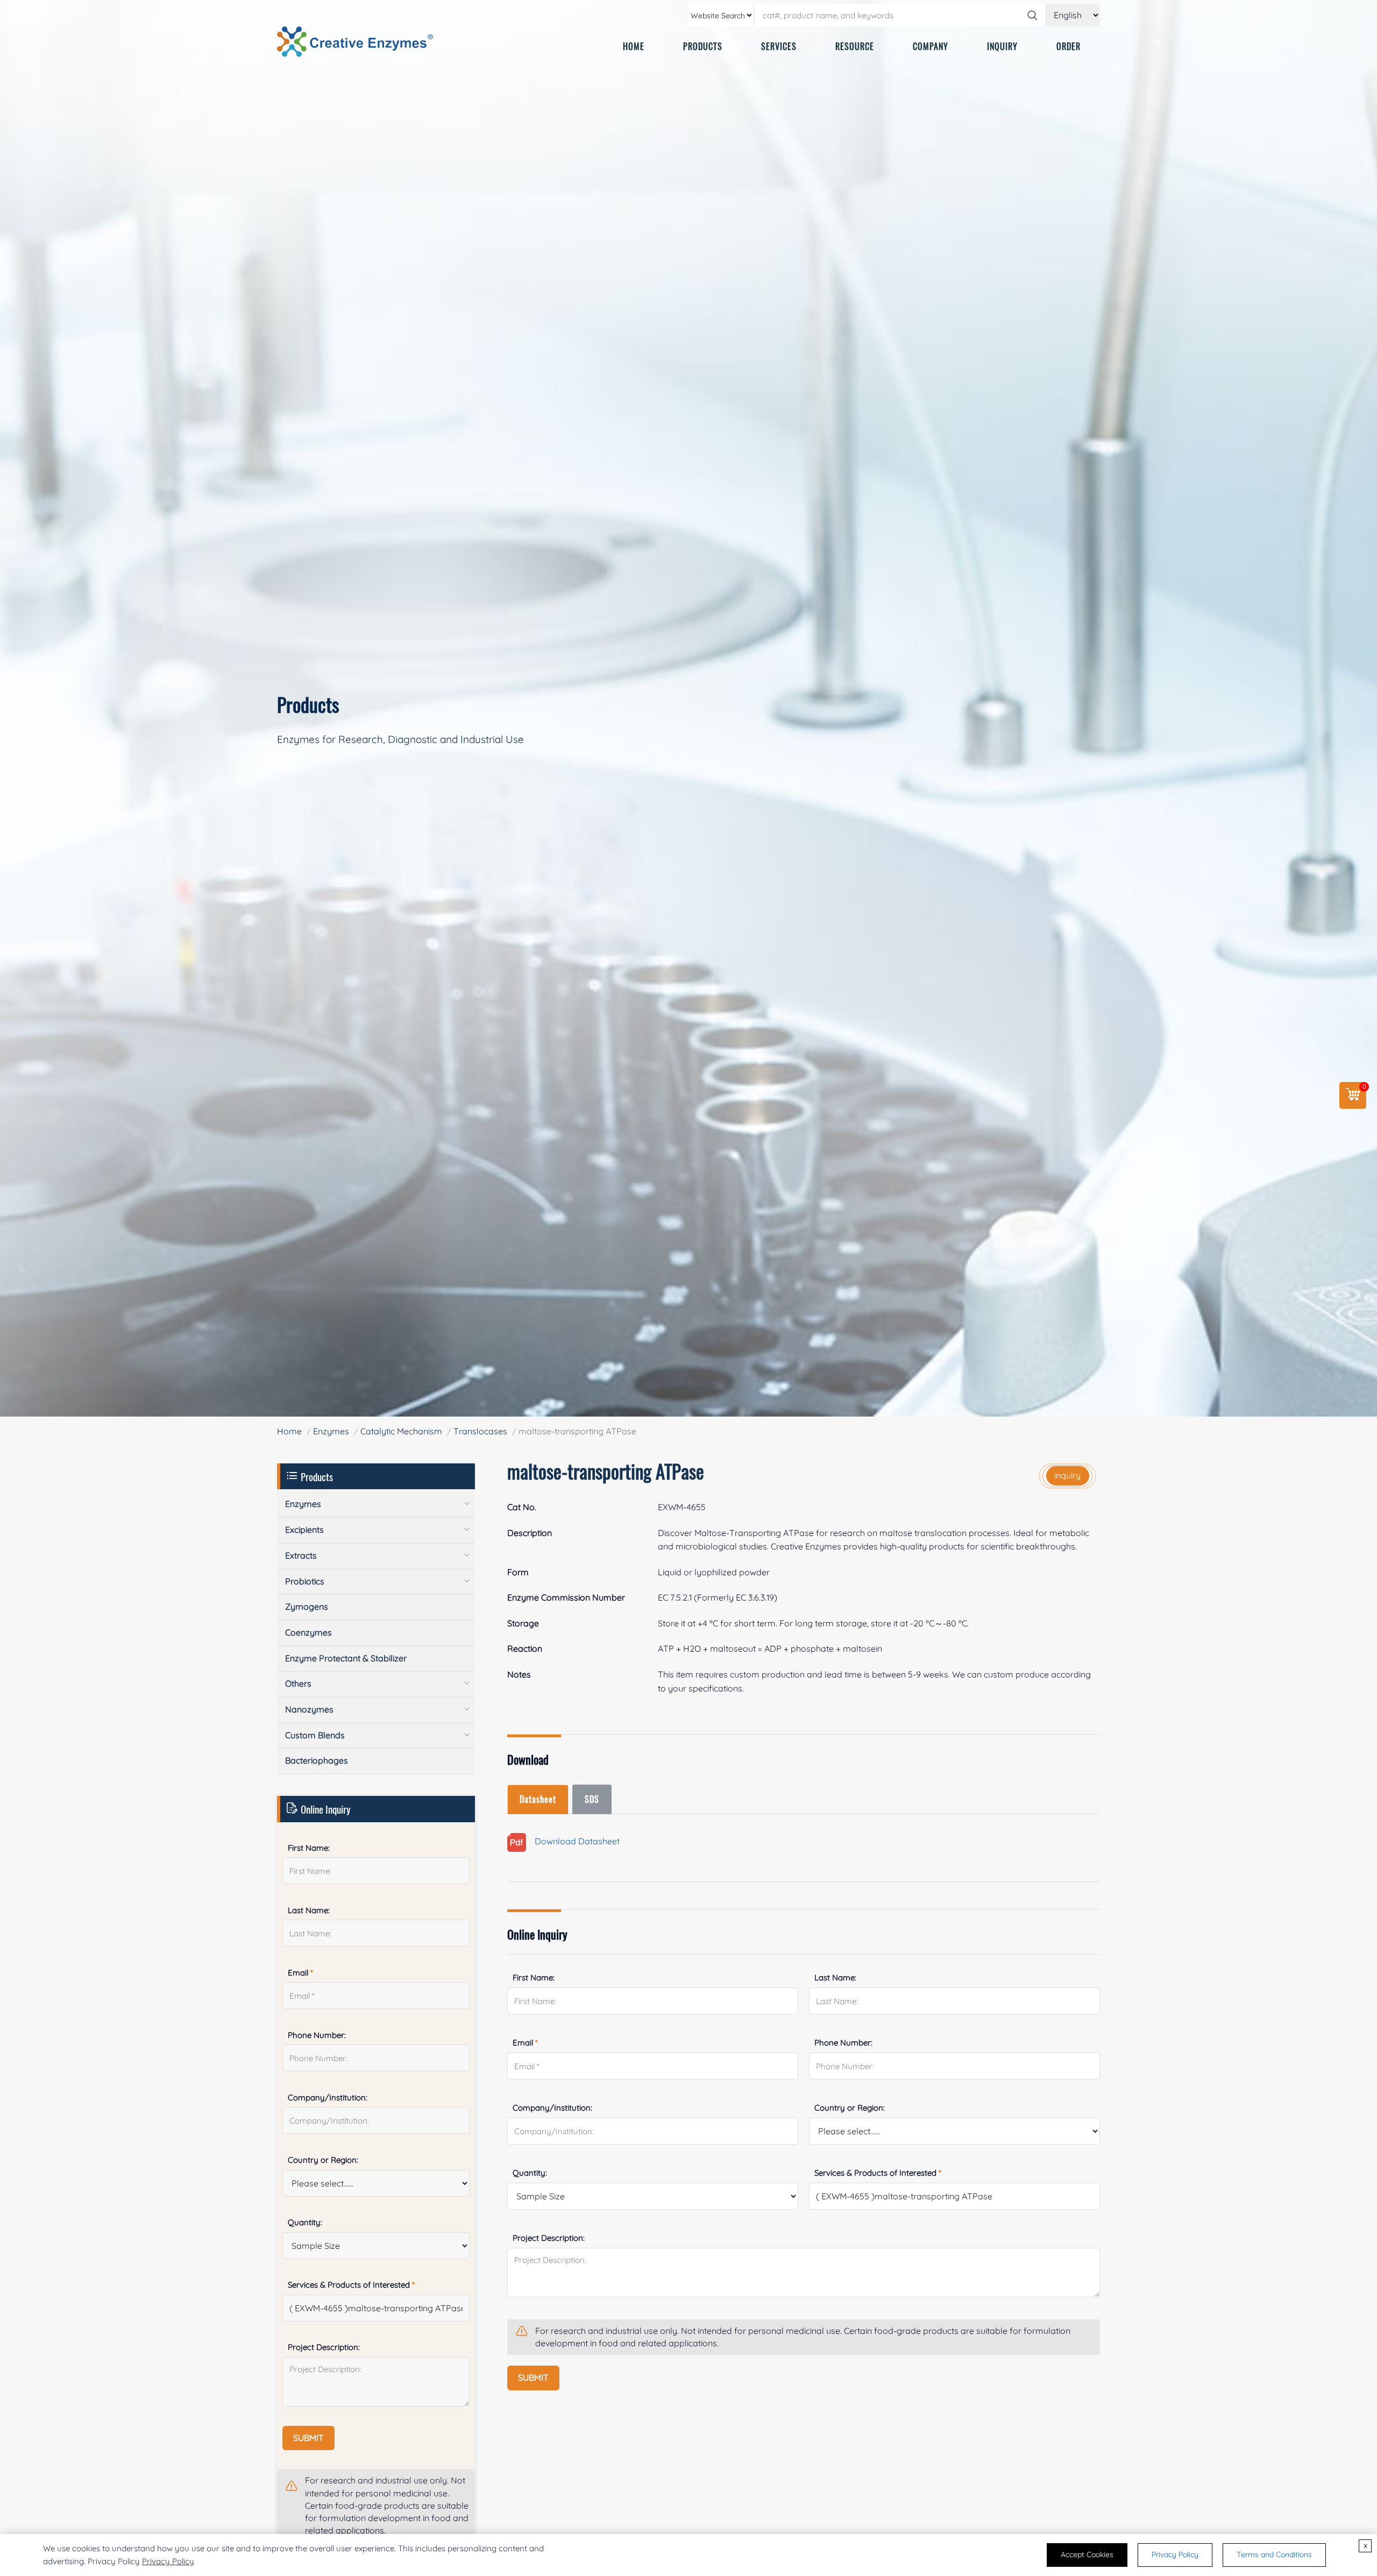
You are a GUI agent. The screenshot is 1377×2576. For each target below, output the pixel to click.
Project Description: (549, 2238)
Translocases (480, 1431)
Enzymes (331, 1431)
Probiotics (305, 1581)
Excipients (304, 1530)
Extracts (301, 1555)
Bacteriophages (317, 1760)
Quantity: (530, 2173)
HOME (634, 46)
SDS (592, 1799)
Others (298, 1683)
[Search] (1032, 15)
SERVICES (779, 46)
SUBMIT (533, 2377)
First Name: (534, 1977)
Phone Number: (843, 2043)
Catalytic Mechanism (401, 1431)
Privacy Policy (168, 2561)
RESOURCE (855, 46)
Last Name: (835, 1977)
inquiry (1067, 1475)
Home (289, 1431)
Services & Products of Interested (878, 2173)
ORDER (1069, 46)
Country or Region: (850, 2108)
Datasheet (538, 1799)
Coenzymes (308, 1632)
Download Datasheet (573, 1841)
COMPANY (931, 46)
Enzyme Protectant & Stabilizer (346, 1658)
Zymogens (307, 1607)
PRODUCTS (703, 46)
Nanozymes (309, 1709)
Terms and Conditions (1274, 2554)
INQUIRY (1002, 46)
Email (525, 2043)
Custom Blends (315, 1735)
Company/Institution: (552, 2108)
